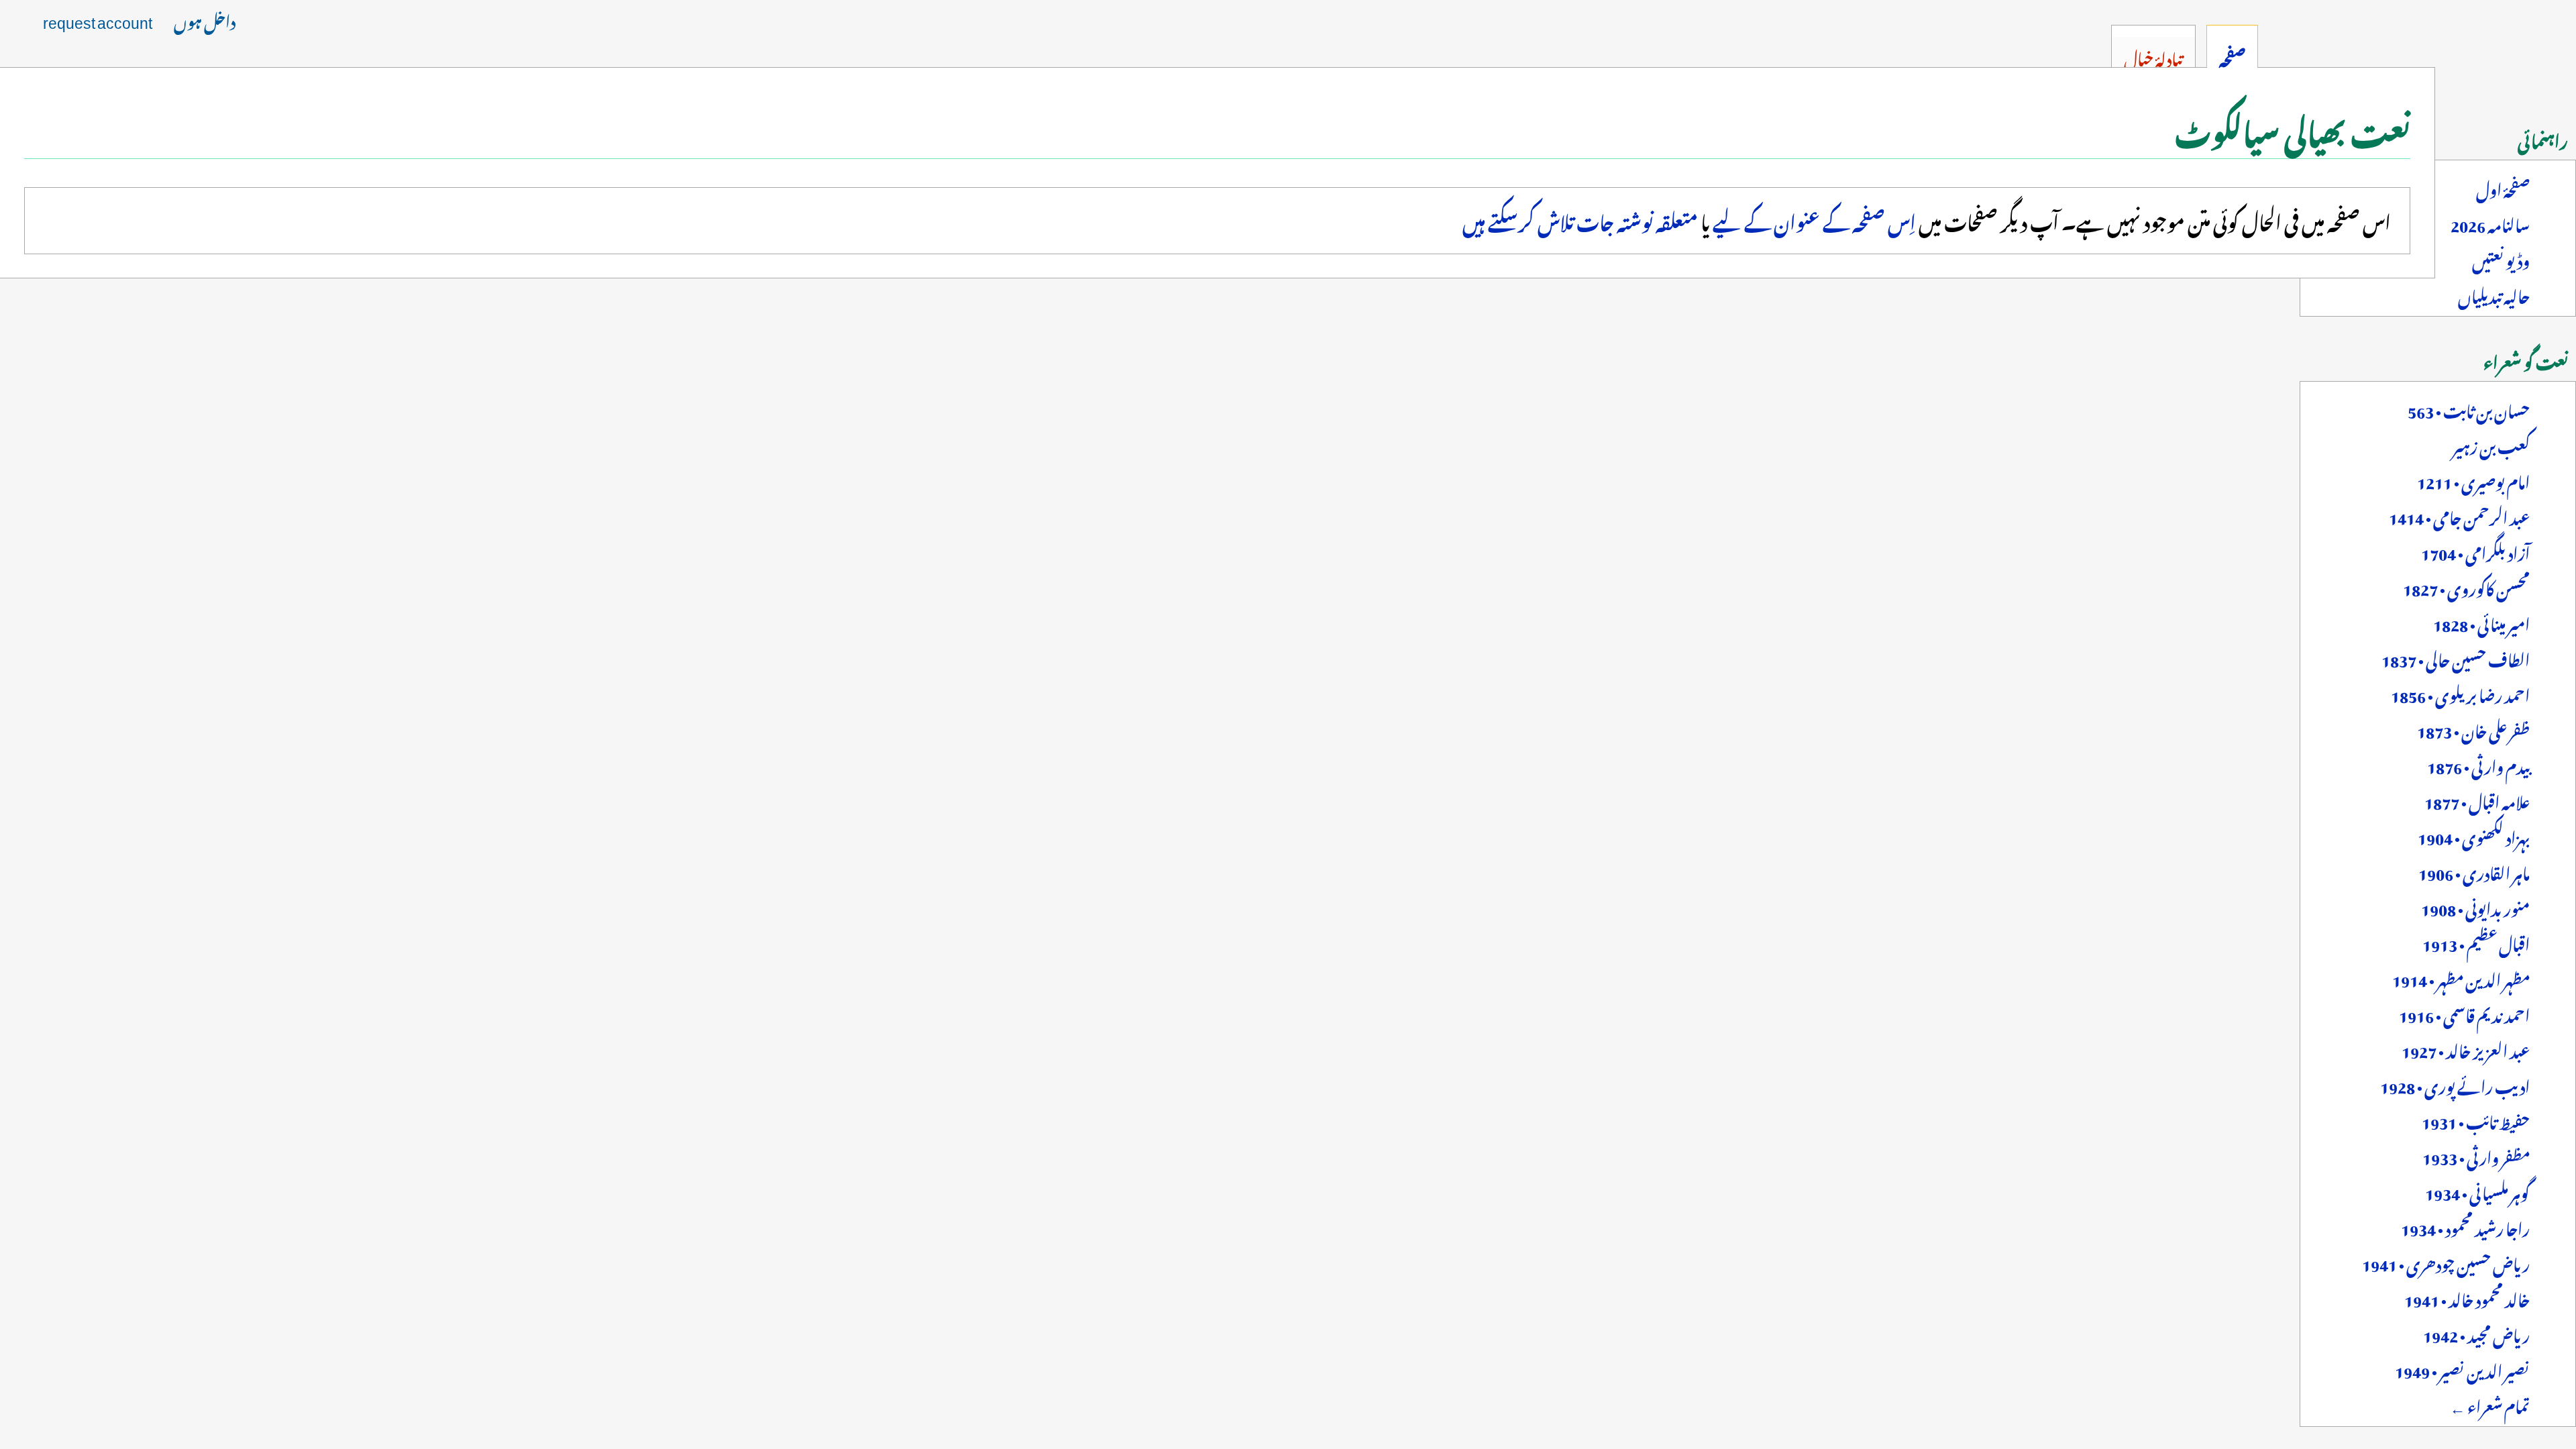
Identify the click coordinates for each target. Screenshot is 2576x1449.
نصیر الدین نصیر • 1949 (2462, 1368)
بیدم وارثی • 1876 (2478, 764)
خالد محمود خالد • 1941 (2467, 1297)
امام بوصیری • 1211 (2473, 480)
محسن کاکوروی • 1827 (2466, 586)
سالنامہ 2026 (2490, 223)
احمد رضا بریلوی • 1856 (2460, 693)
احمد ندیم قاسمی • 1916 (2464, 1013)
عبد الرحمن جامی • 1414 (2459, 515)
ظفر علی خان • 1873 (2473, 729)
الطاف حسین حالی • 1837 (2456, 657)
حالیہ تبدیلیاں (2494, 294)
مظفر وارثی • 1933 (2476, 1155)
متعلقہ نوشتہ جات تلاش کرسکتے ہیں (1580, 219)
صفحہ (2232, 56)
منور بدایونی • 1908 (2475, 906)
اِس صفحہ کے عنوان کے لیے (1814, 219)
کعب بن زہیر (2491, 444)
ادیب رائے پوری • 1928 (2455, 1084)
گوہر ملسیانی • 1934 (2477, 1191)
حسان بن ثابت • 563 (2469, 409)
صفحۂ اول (2503, 187)
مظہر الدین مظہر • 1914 (2461, 977)
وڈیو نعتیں (2501, 258)
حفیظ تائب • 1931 (2476, 1120)
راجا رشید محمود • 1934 (2465, 1226)
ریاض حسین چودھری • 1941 (2446, 1262)
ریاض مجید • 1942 (2476, 1333)
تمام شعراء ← (2490, 1404)
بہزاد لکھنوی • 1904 (2474, 835)
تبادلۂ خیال (2153, 56)
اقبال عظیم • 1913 (2476, 942)
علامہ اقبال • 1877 (2477, 800)
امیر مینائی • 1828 (2481, 622)
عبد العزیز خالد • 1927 (2466, 1049)
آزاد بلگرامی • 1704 (2475, 551)
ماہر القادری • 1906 (2474, 871)
